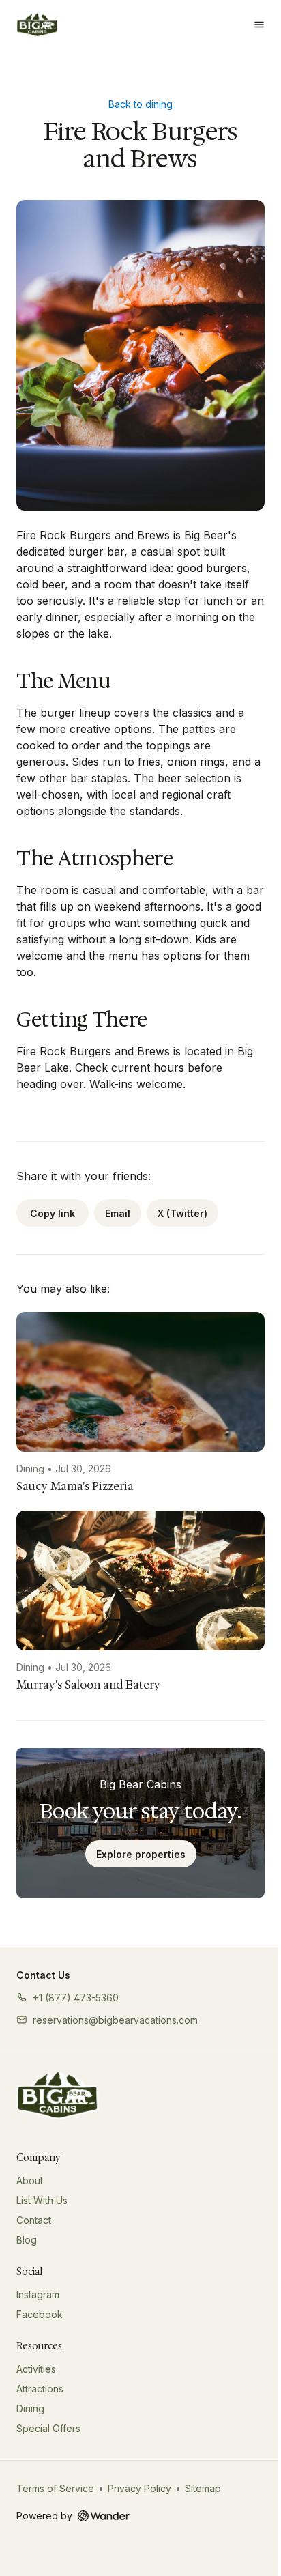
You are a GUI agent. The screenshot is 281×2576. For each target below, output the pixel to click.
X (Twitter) (182, 1213)
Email (118, 1213)
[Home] (58, 2095)
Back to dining (140, 104)
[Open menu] (259, 25)
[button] (68, 1998)
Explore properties (141, 1854)
